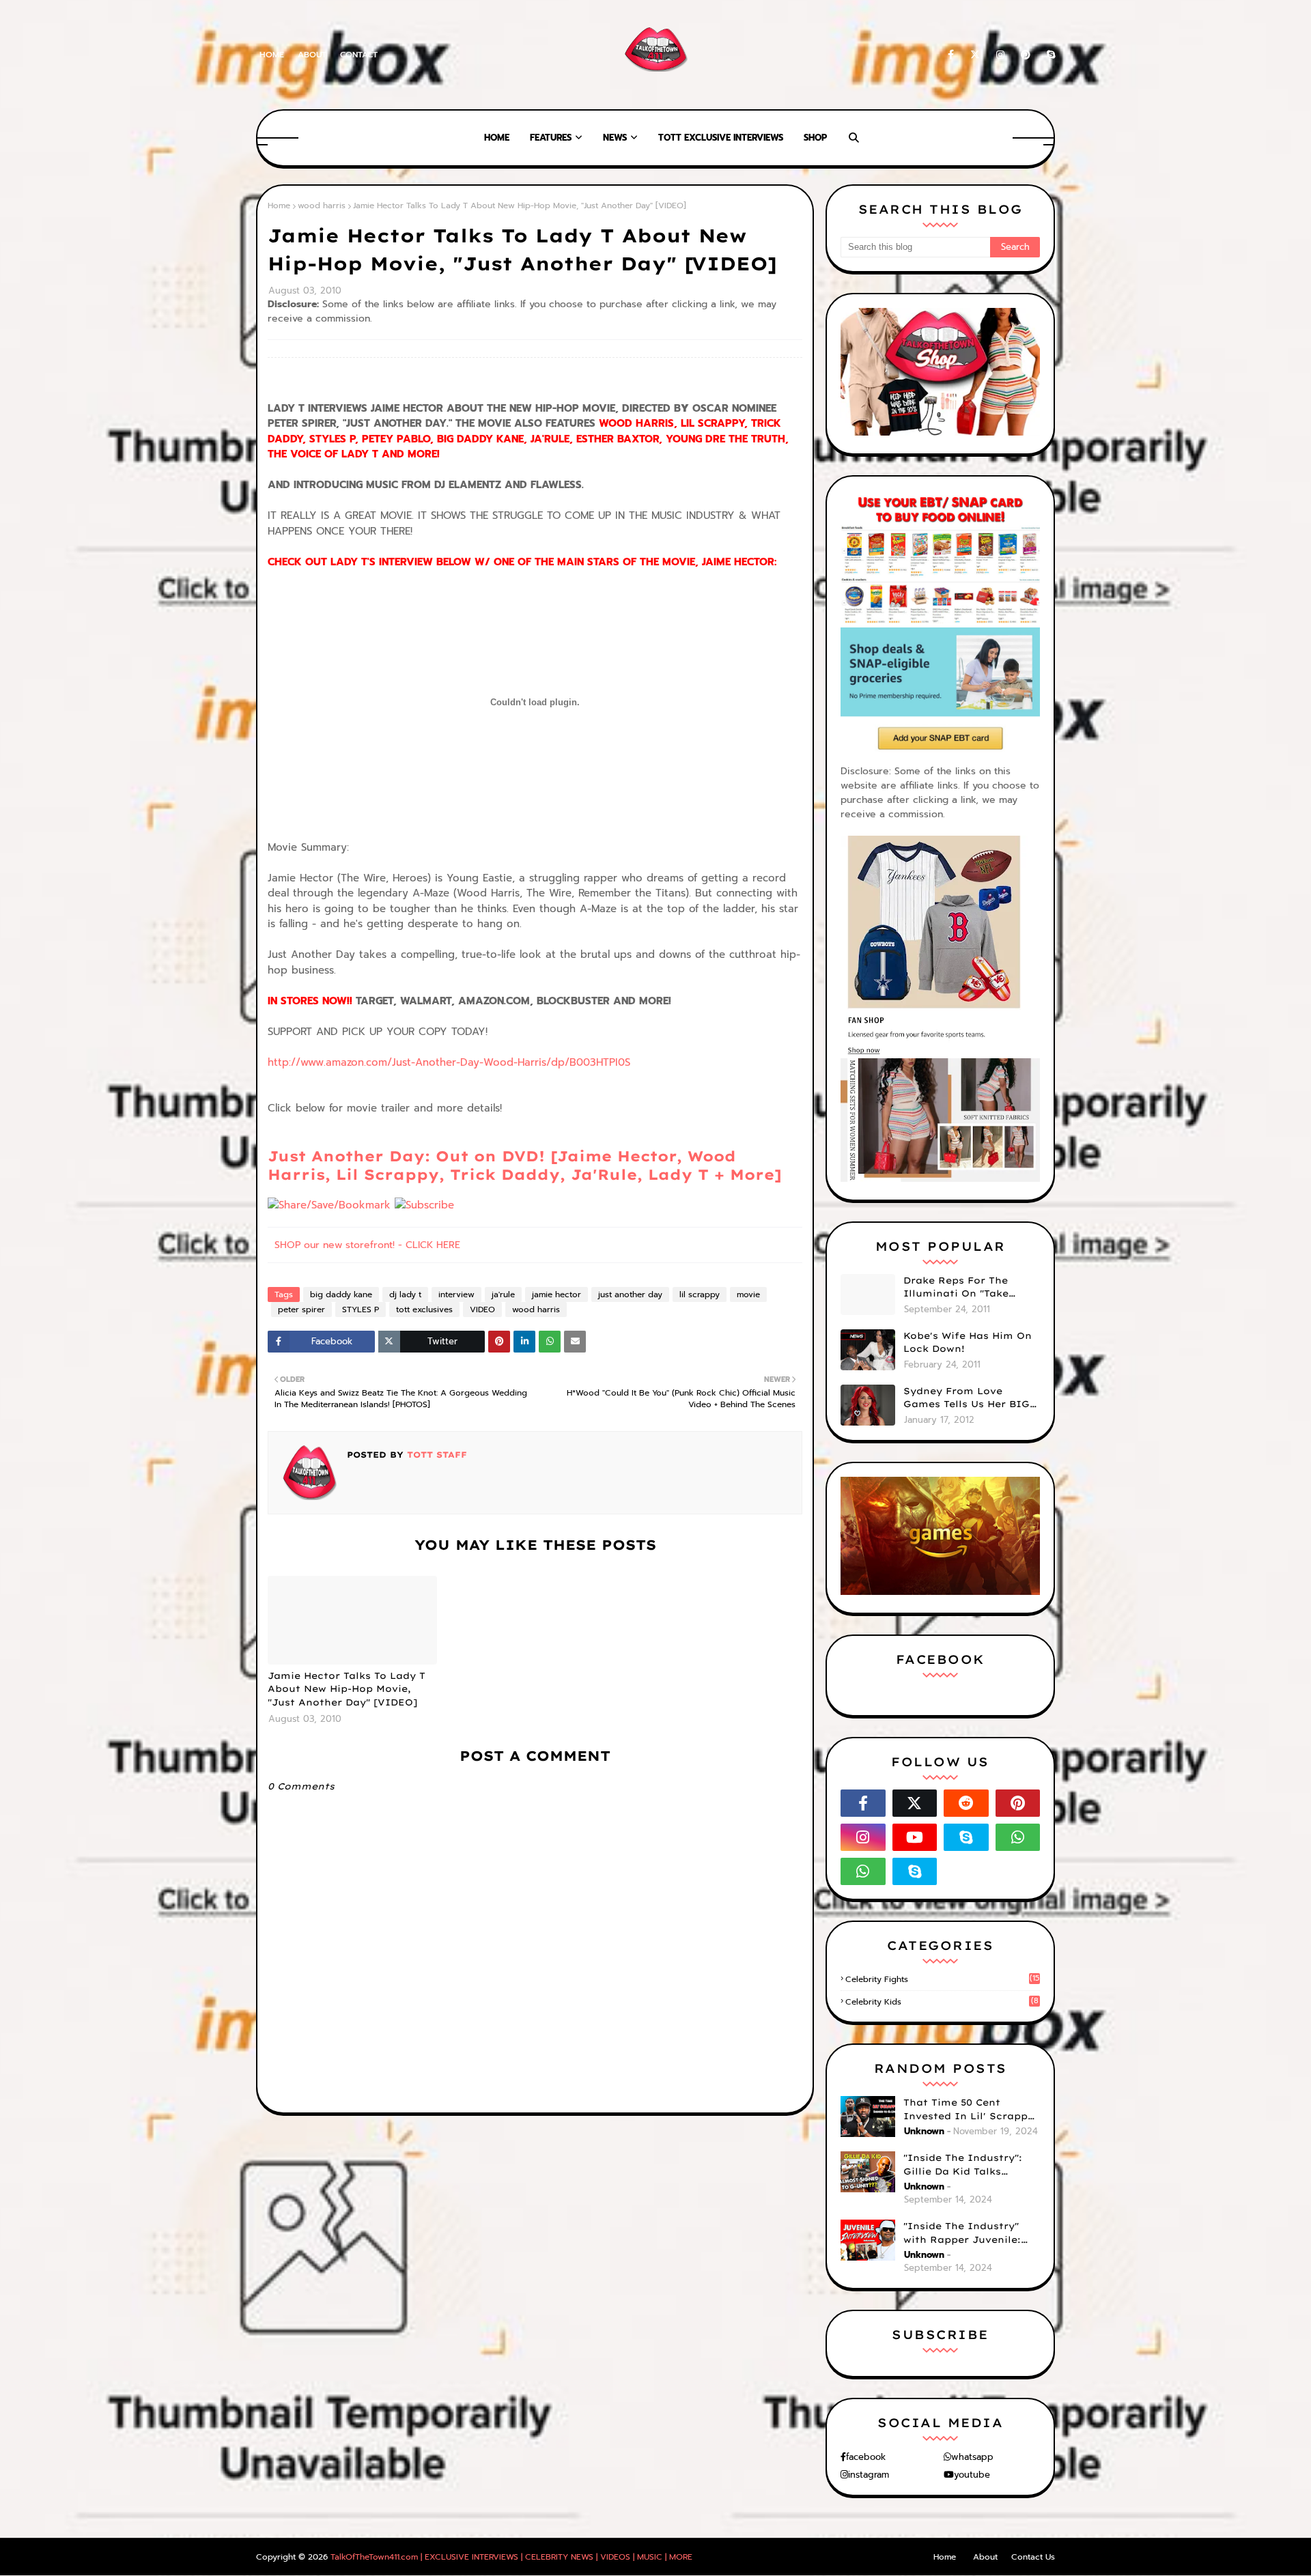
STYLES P (361, 1310)
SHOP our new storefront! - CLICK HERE (367, 1245)
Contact (359, 55)
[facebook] (951, 55)
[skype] (1048, 55)
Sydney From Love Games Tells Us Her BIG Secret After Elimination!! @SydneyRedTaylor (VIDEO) (967, 1398)
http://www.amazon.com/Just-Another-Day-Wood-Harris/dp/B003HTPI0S (449, 1062)
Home (272, 55)
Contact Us (1033, 2557)
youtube (972, 2475)
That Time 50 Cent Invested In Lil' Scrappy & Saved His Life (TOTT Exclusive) (969, 2110)
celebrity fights (942, 1979)
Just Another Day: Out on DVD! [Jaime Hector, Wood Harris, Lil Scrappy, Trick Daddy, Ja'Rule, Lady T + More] (525, 1165)
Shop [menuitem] (815, 138)
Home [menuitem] (497, 138)
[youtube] (915, 1837)
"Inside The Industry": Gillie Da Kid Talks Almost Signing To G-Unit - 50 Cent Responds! (972, 2165)
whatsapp (972, 2457)
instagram (869, 2475)
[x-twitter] (975, 55)
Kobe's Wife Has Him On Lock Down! (968, 1342)
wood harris (322, 206)
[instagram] (1000, 55)
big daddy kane (341, 1294)
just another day (630, 1294)
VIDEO (482, 1310)
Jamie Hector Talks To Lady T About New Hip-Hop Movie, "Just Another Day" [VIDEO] (347, 1689)
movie (748, 1294)
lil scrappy (700, 1294)
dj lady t (405, 1294)
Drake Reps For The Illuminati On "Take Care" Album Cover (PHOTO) (956, 1288)
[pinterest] (1026, 55)
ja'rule (503, 1294)
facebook (866, 2457)
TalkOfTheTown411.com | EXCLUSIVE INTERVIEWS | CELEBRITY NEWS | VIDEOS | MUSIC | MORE (511, 2557)
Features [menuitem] (551, 138)
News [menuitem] (615, 138)
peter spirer (301, 1310)
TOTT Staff (435, 1455)
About (312, 55)
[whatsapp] (1018, 1837)
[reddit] (966, 1803)
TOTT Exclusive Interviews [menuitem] (721, 138)
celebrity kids (942, 2002)
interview (456, 1294)
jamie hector (556, 1294)
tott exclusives (424, 1310)
